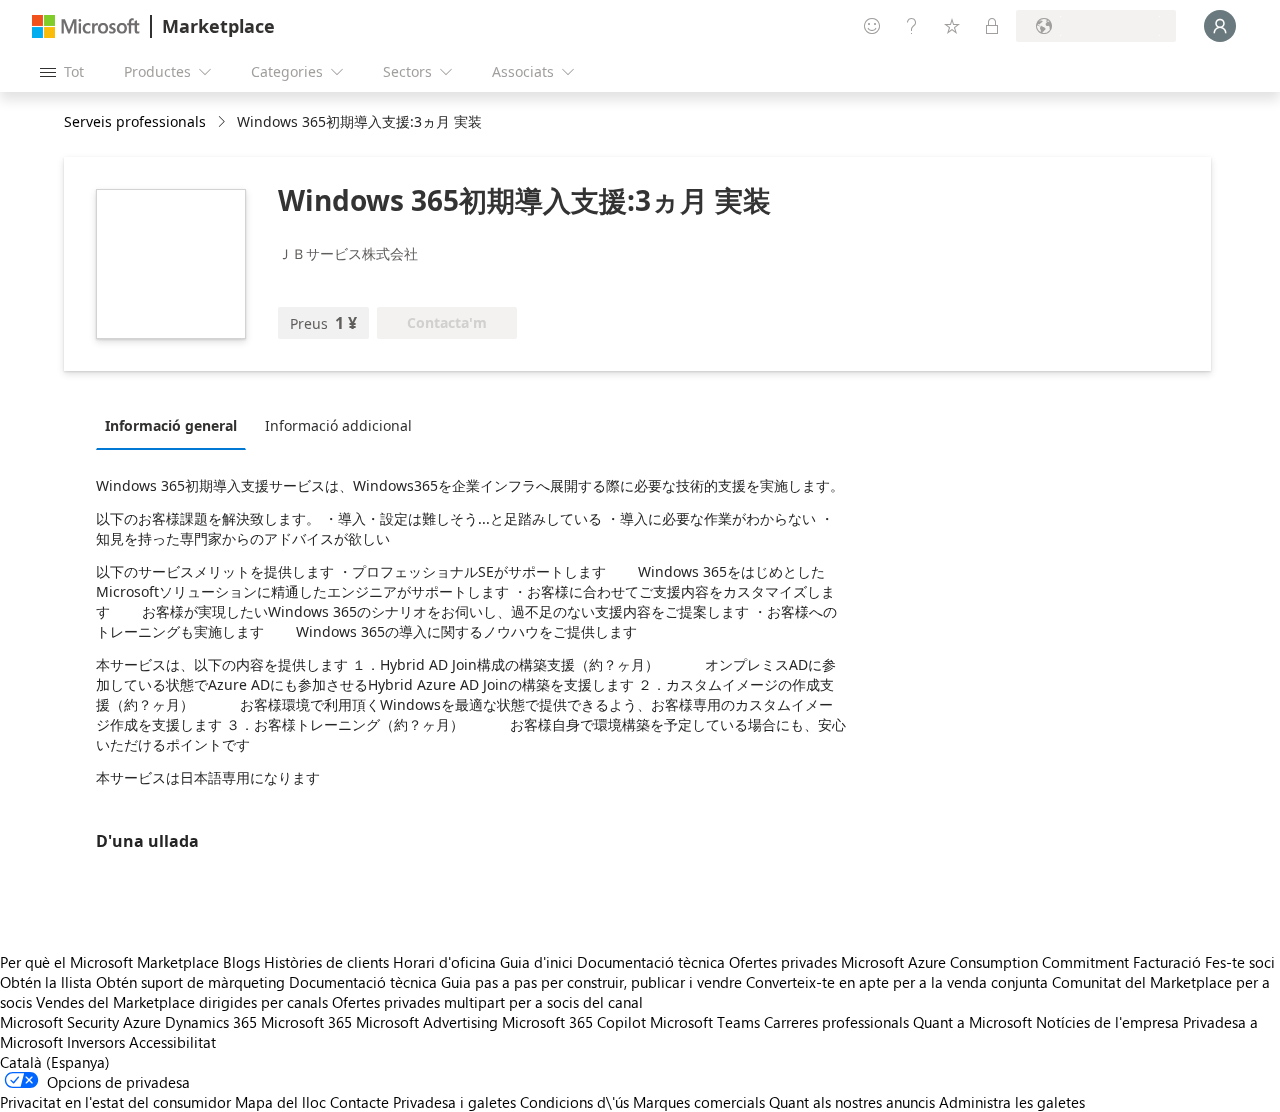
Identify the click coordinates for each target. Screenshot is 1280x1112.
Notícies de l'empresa (1107, 1022)
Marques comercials (699, 1102)
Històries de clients (326, 962)
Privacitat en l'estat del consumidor (115, 1102)
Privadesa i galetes (454, 1102)
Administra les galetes (1012, 1102)
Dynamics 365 (211, 1022)
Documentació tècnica (651, 962)
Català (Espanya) (55, 1062)
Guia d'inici (536, 962)
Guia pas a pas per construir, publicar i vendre (591, 982)
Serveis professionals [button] (135, 121)
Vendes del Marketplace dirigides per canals (182, 1002)
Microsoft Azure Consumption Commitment (987, 962)
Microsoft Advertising (427, 1022)
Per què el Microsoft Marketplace (109, 962)
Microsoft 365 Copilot (574, 1022)
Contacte (359, 1102)
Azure (142, 1022)
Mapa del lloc (280, 1102)
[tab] (176, 425)
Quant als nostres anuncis (852, 1102)
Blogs (241, 962)
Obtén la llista (46, 982)
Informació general (171, 425)
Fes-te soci (1240, 962)
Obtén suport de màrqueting (190, 982)
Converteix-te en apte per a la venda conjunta (897, 982)
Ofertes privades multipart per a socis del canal (487, 1002)
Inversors (96, 1042)
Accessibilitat (172, 1042)
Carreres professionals (836, 1022)
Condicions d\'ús (574, 1102)
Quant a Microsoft (972, 1022)
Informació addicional (338, 425)
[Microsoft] (86, 26)
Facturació (1167, 962)
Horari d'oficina (444, 962)
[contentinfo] (223, 122)
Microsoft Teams (705, 1022)
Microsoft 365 (306, 1022)
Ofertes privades (783, 962)
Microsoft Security (59, 1022)
